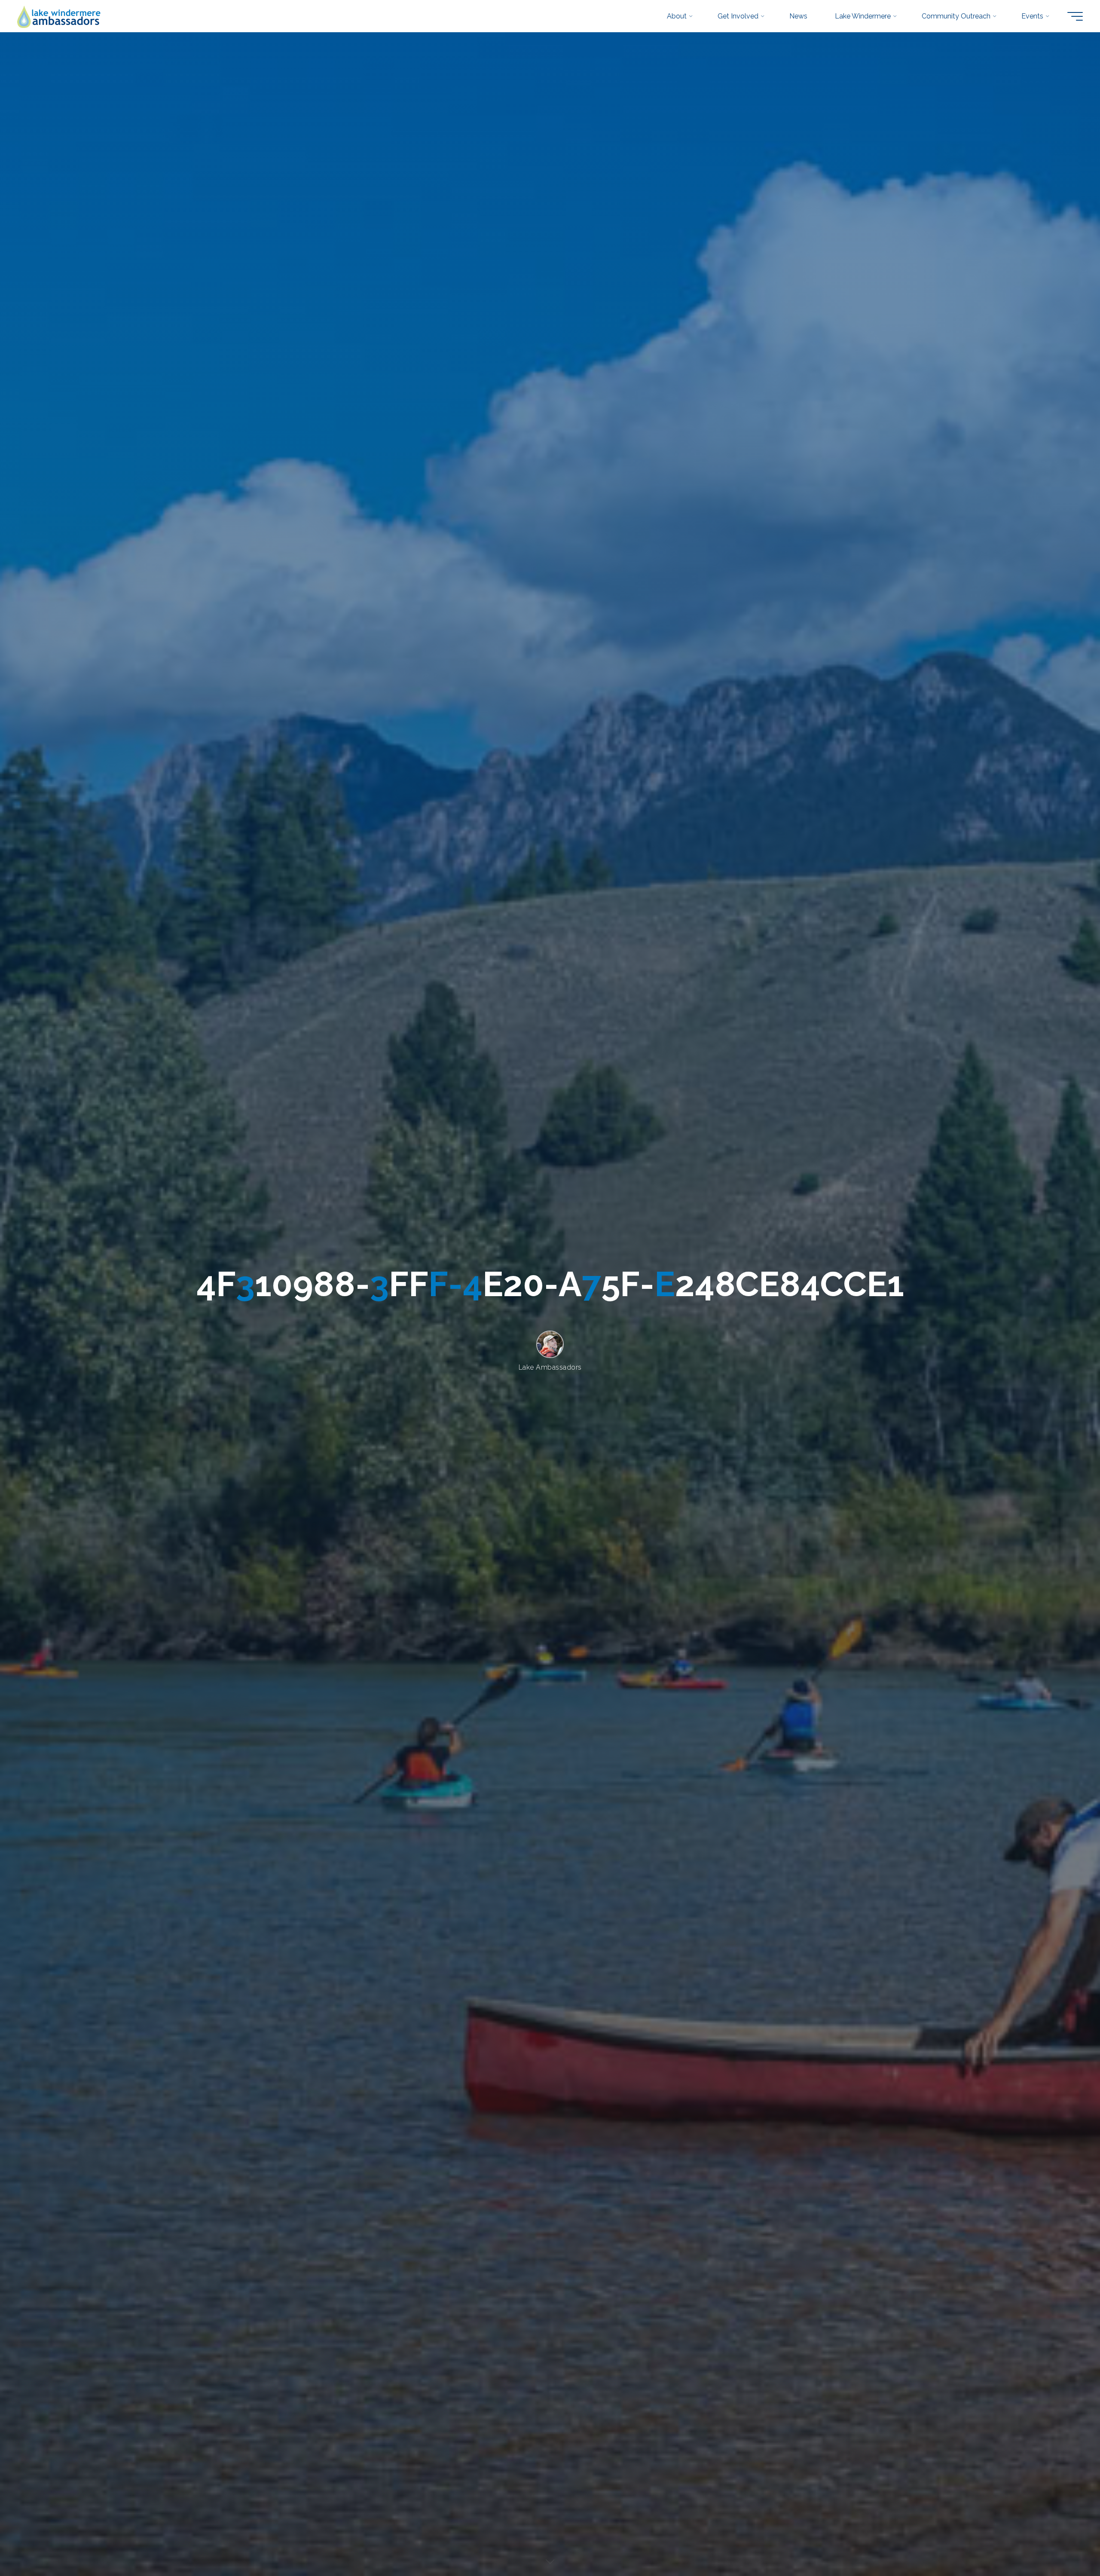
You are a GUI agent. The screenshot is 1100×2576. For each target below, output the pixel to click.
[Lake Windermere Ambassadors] (60, 16)
